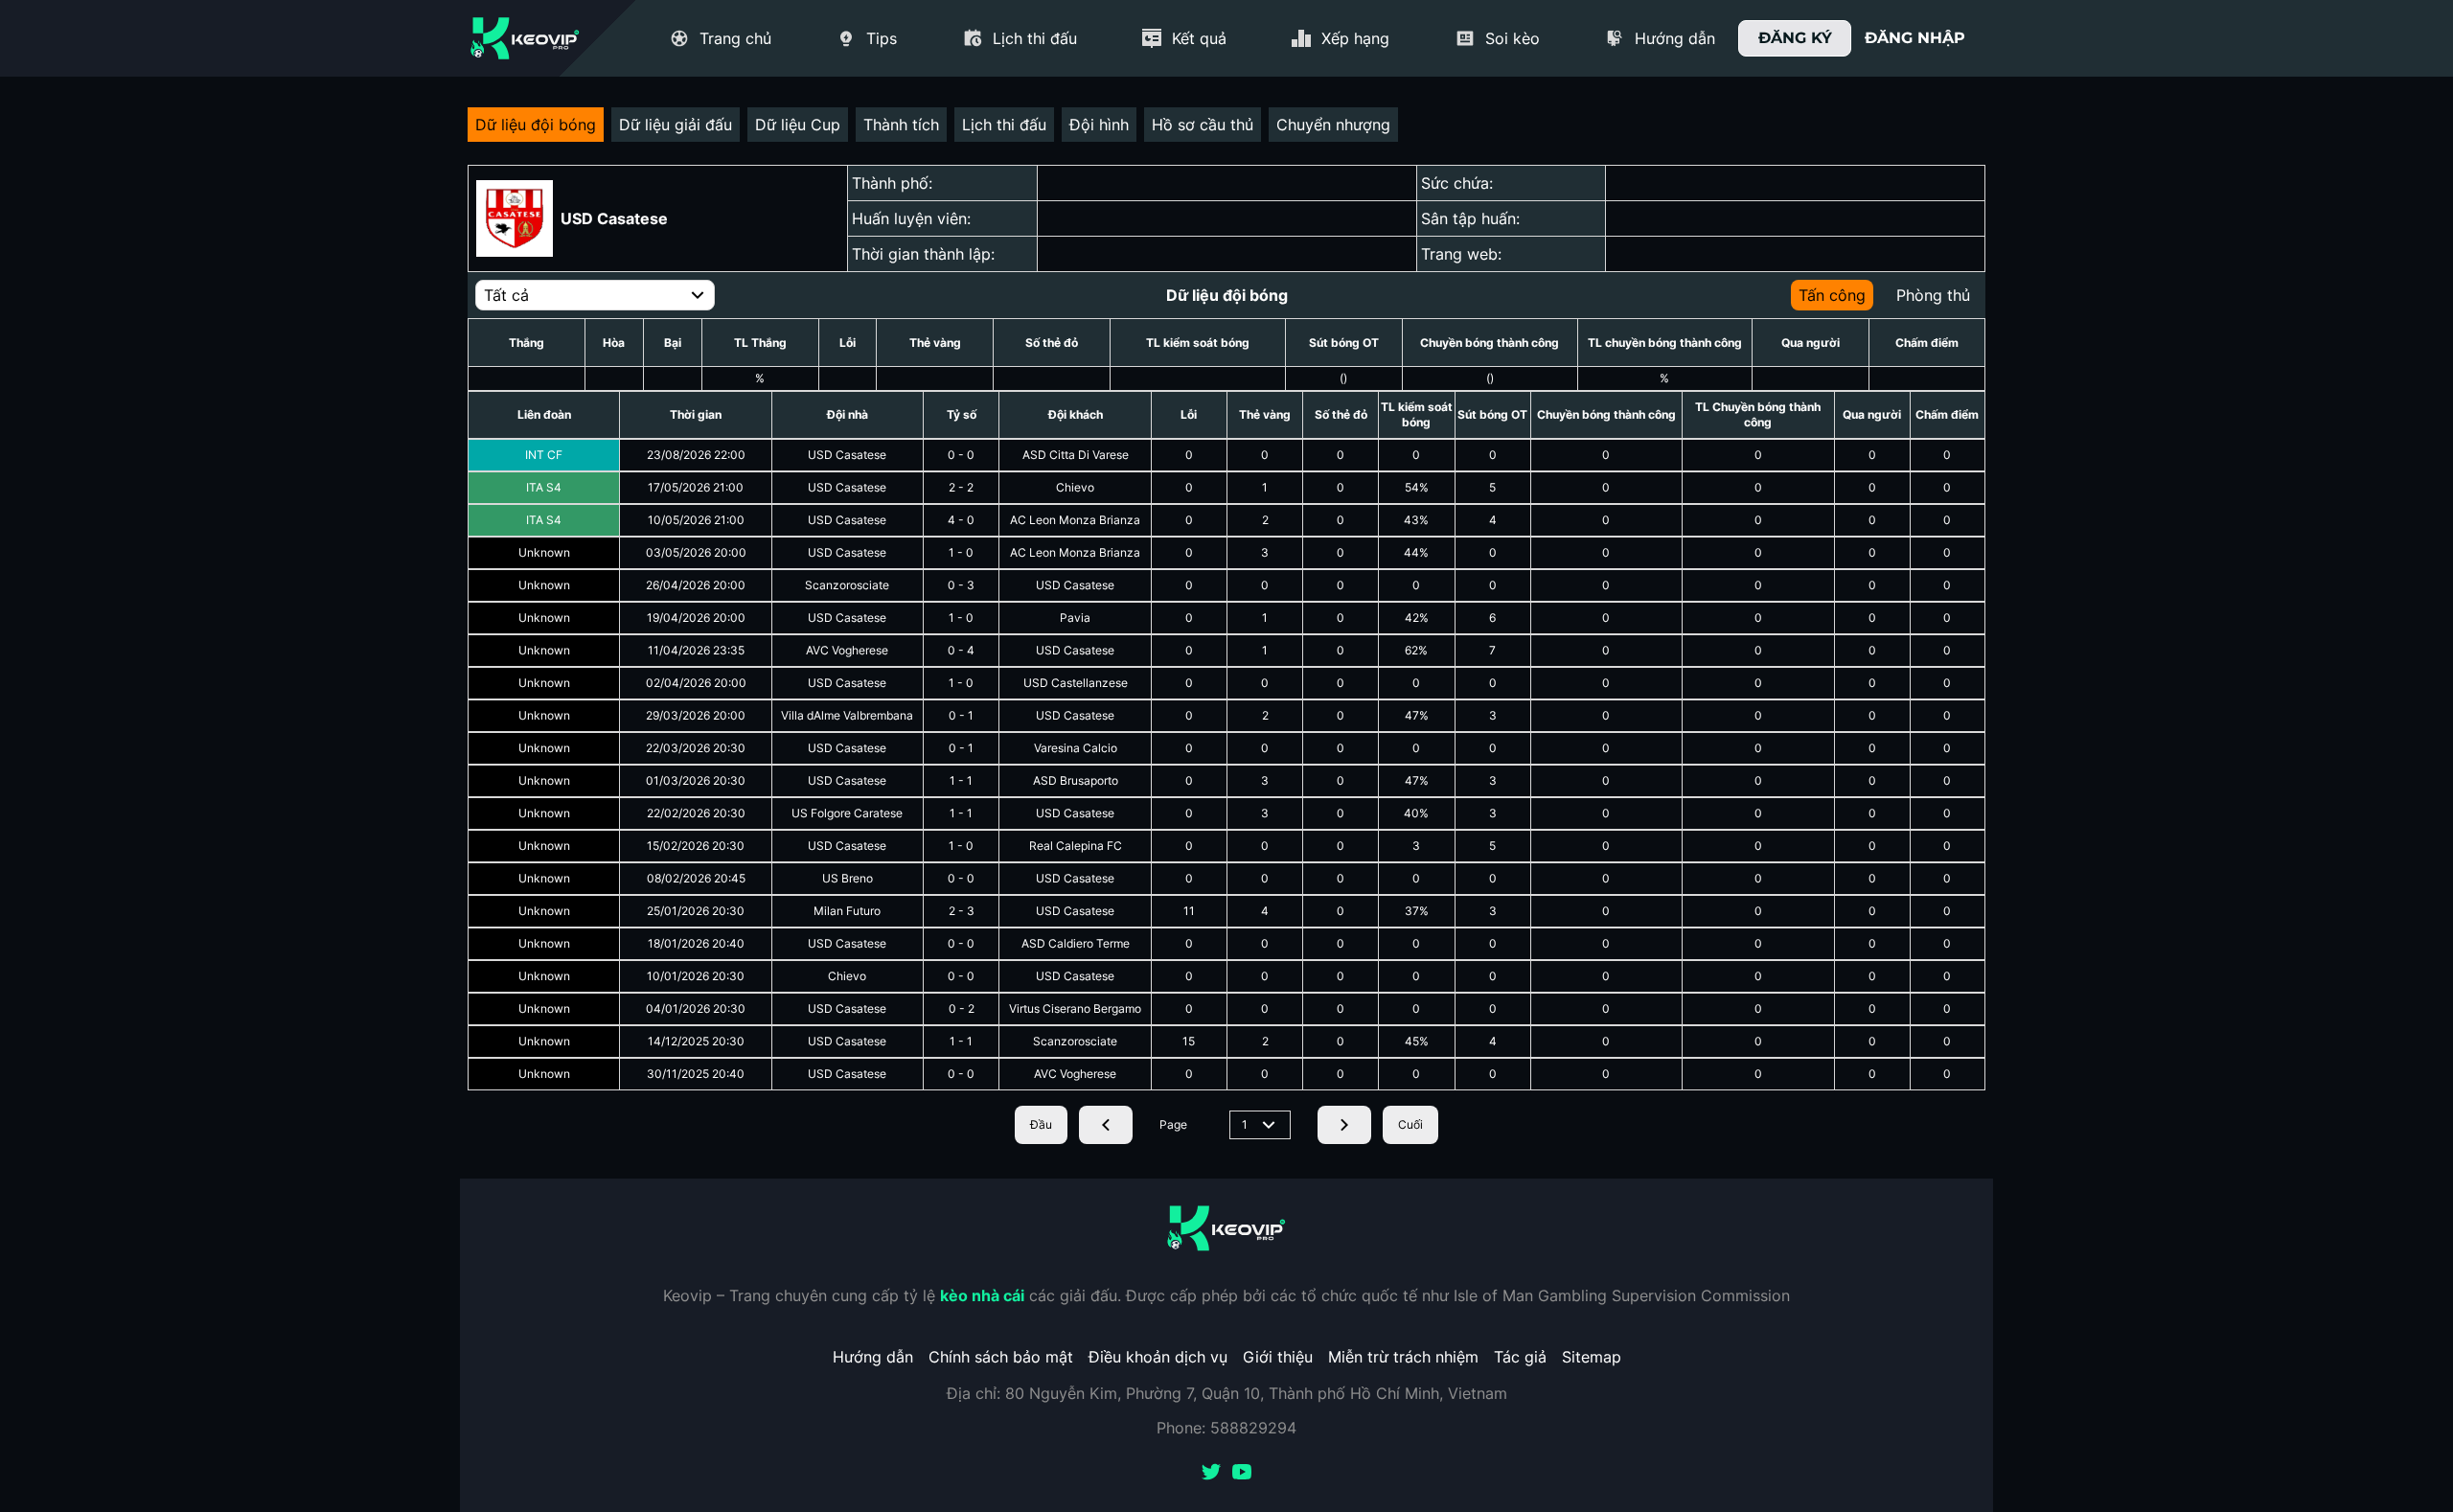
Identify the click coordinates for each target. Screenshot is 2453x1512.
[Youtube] (1242, 1474)
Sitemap (1592, 1357)
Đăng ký (1795, 38)
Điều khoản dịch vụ (1158, 1357)
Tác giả (1520, 1357)
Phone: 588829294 (1226, 1428)
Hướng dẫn (873, 1357)
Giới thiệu (1278, 1357)
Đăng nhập (1915, 38)
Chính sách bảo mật (1001, 1357)
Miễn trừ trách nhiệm (1403, 1357)
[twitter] (1211, 1474)
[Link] (525, 38)
